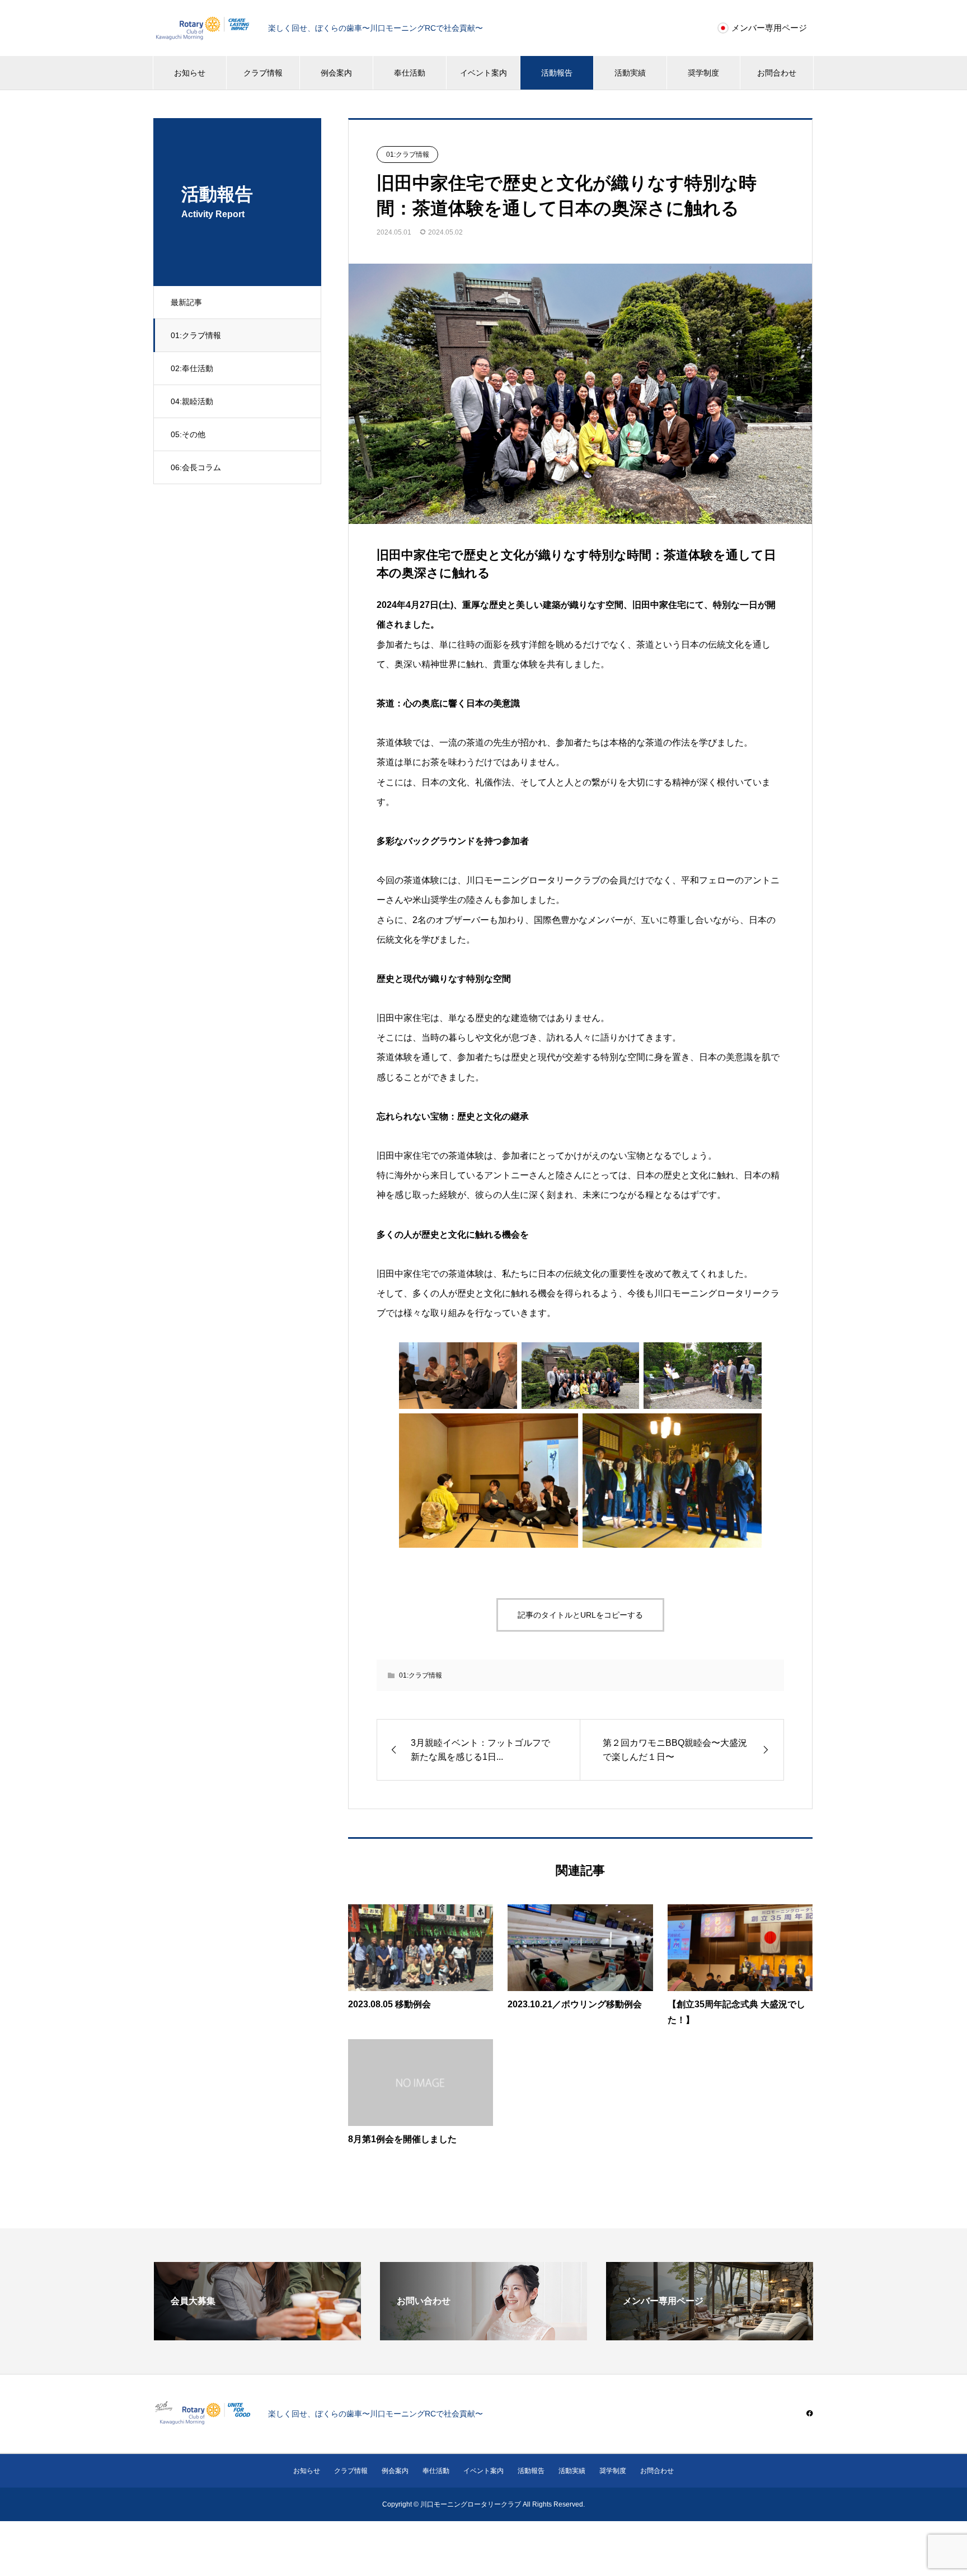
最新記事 (186, 302)
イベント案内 (483, 73)
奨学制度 (703, 73)
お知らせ (190, 73)
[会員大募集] (257, 2336)
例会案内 (336, 73)
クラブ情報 (263, 73)
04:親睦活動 (192, 401)
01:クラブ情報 (196, 335)
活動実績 (630, 73)
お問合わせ (777, 73)
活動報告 (557, 73)
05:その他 (188, 434)
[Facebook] (810, 2413)
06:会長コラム (196, 467)
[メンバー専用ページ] (710, 2336)
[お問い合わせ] (483, 2336)
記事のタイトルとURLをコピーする (580, 1615)
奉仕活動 (410, 73)
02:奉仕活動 (192, 368)
